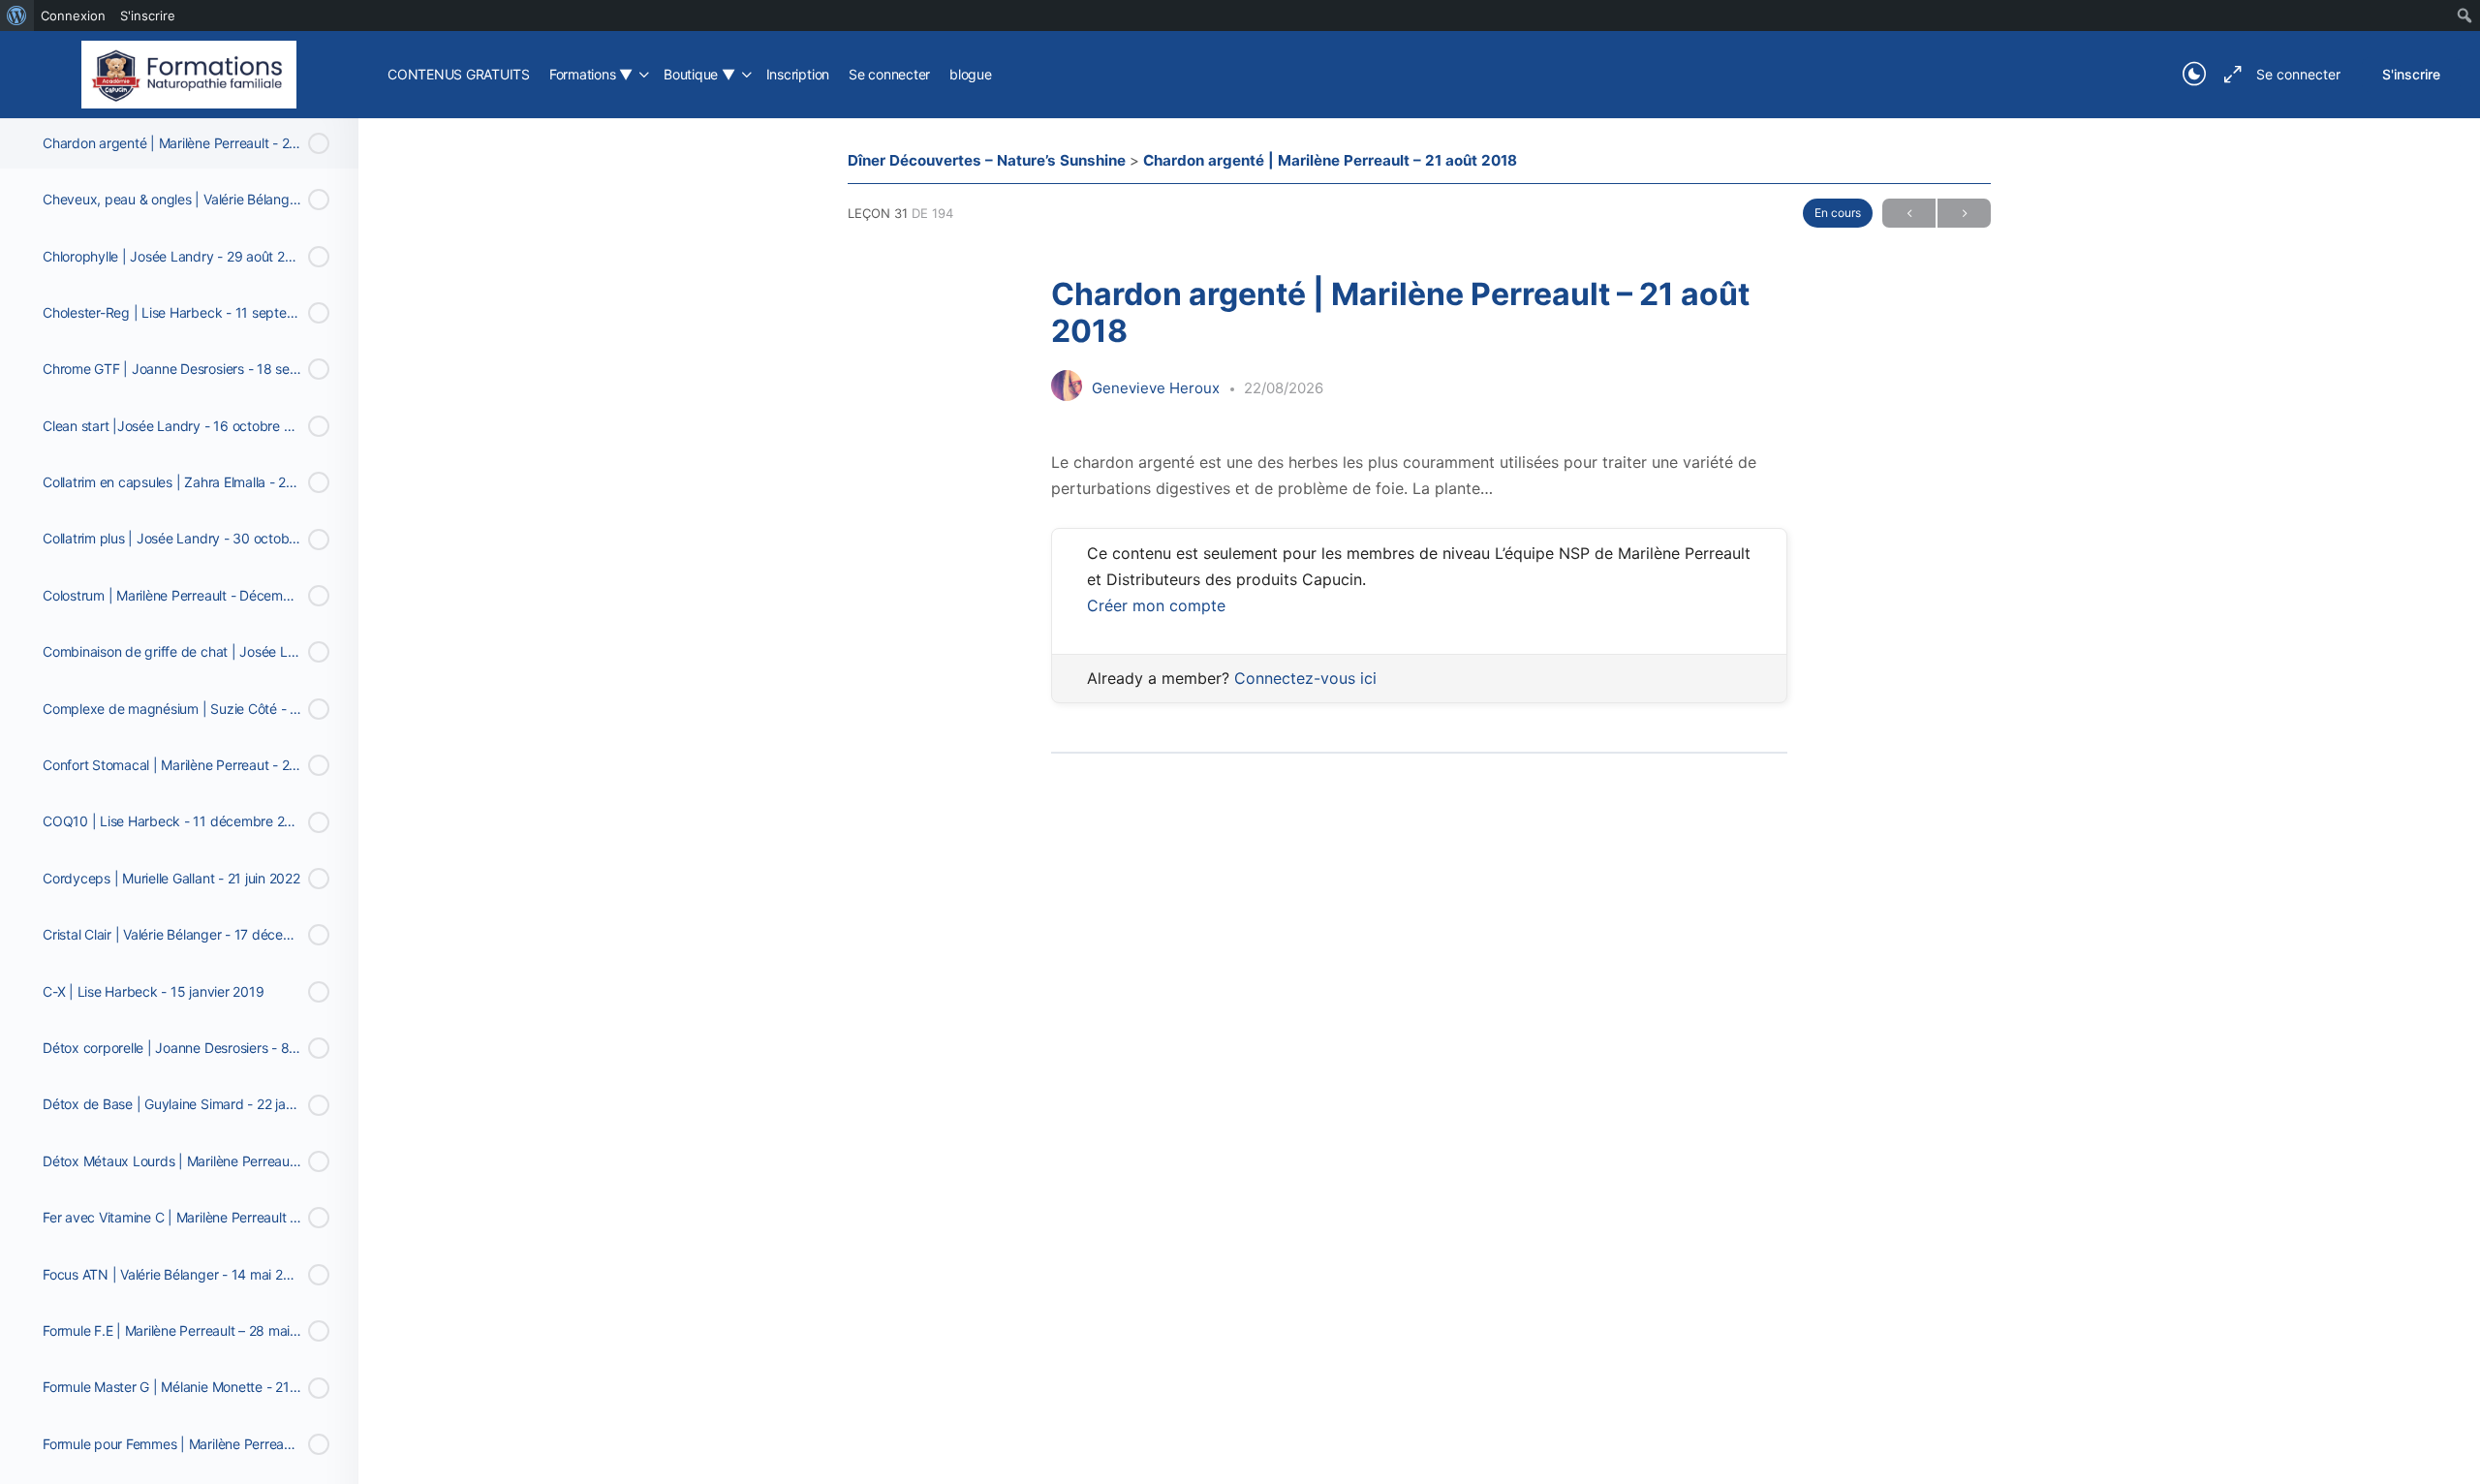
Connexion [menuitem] (73, 15)
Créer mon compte (1156, 605)
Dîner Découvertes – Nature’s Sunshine (989, 160)
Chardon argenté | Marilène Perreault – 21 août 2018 (1330, 160)
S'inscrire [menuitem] (148, 15)
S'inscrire (2411, 74)
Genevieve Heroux (1158, 388)
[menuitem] (17, 15)
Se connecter (2298, 74)
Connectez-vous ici (1305, 678)
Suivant (1964, 213)
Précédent (1909, 213)
